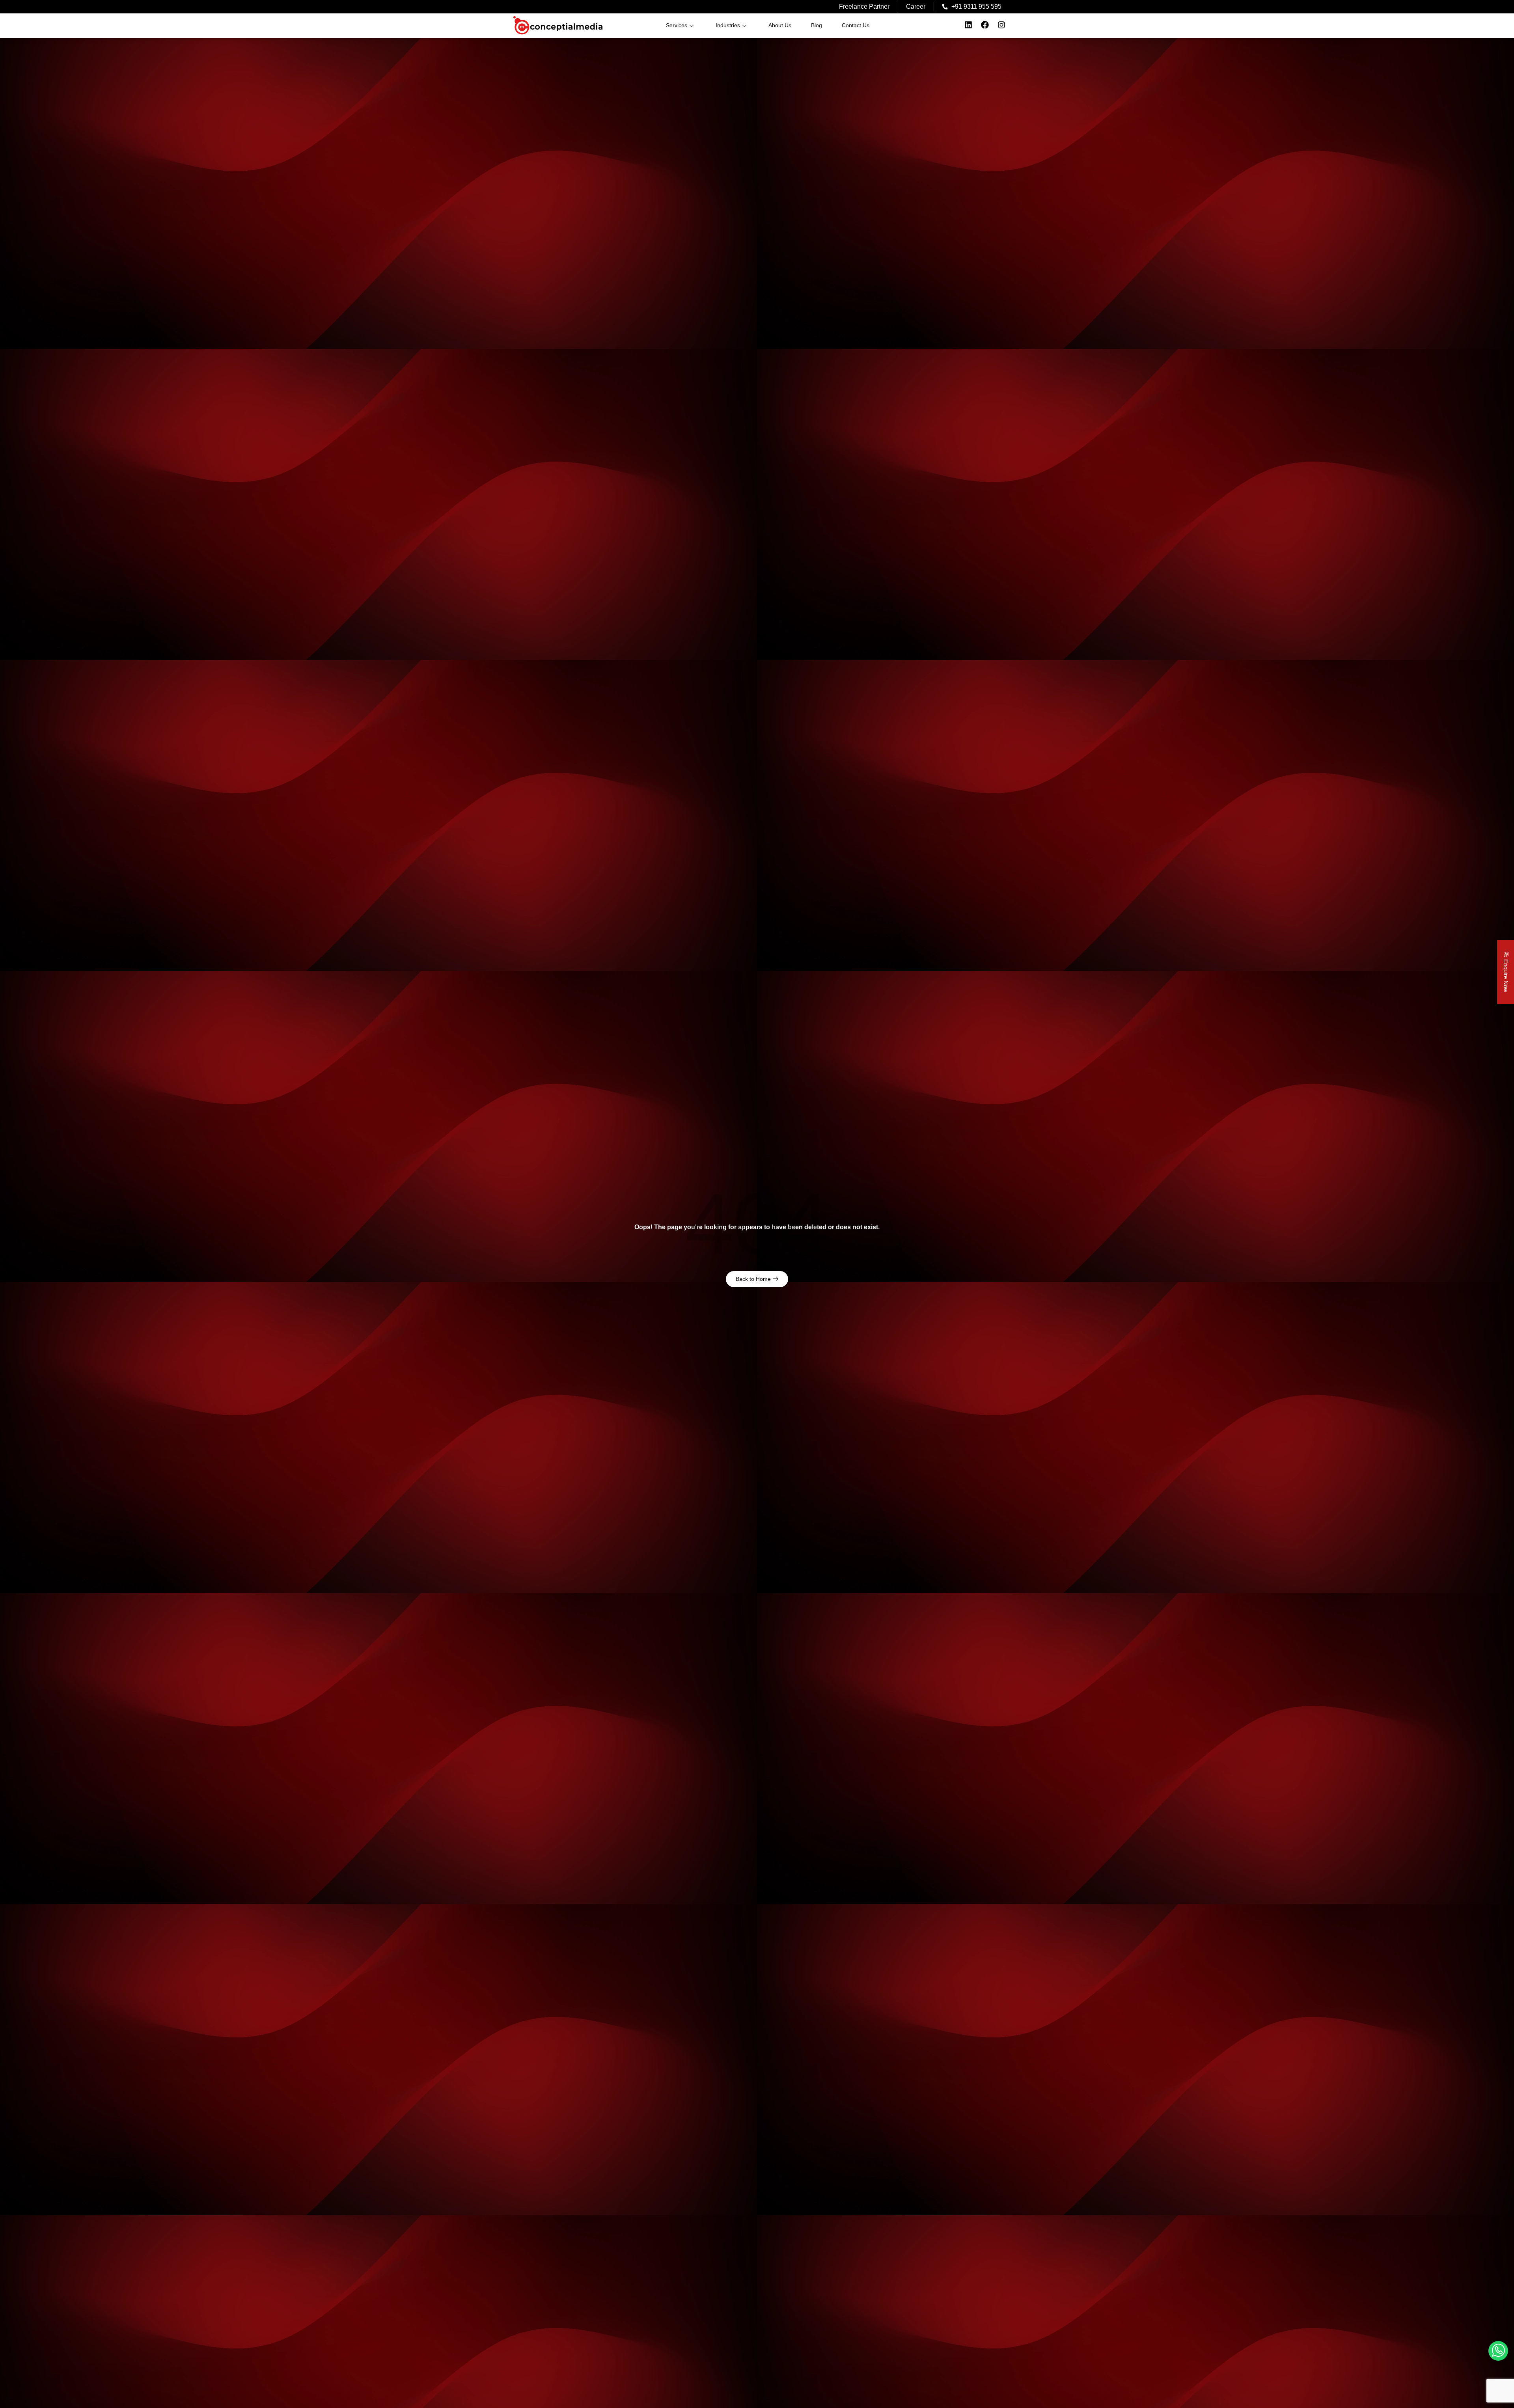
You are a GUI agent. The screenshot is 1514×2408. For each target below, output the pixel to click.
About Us (780, 25)
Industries (728, 25)
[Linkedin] (968, 25)
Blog (817, 25)
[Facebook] (985, 25)
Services (677, 25)
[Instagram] (1001, 25)
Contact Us (856, 25)
